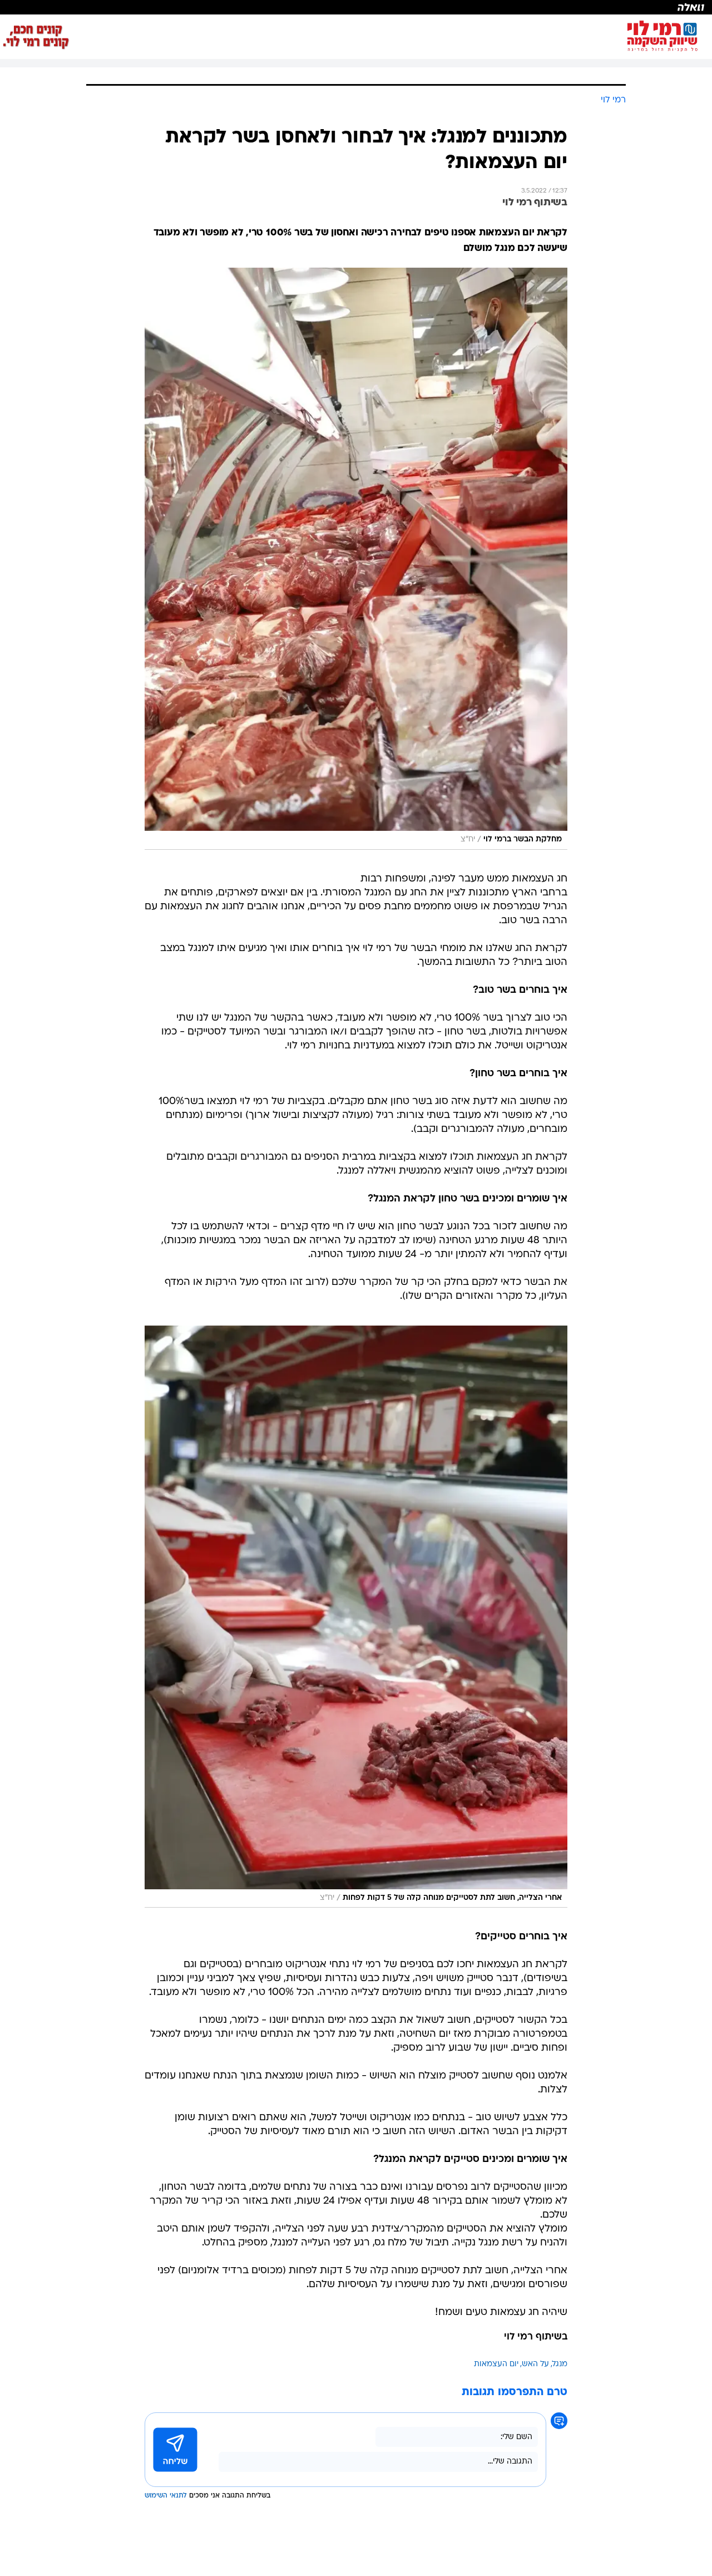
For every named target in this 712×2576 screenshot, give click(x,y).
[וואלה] (356, 7)
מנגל (560, 2364)
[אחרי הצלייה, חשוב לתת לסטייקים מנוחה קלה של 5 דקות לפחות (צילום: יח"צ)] (356, 1617)
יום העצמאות (496, 2364)
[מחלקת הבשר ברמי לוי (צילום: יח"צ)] (356, 559)
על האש (535, 2364)
